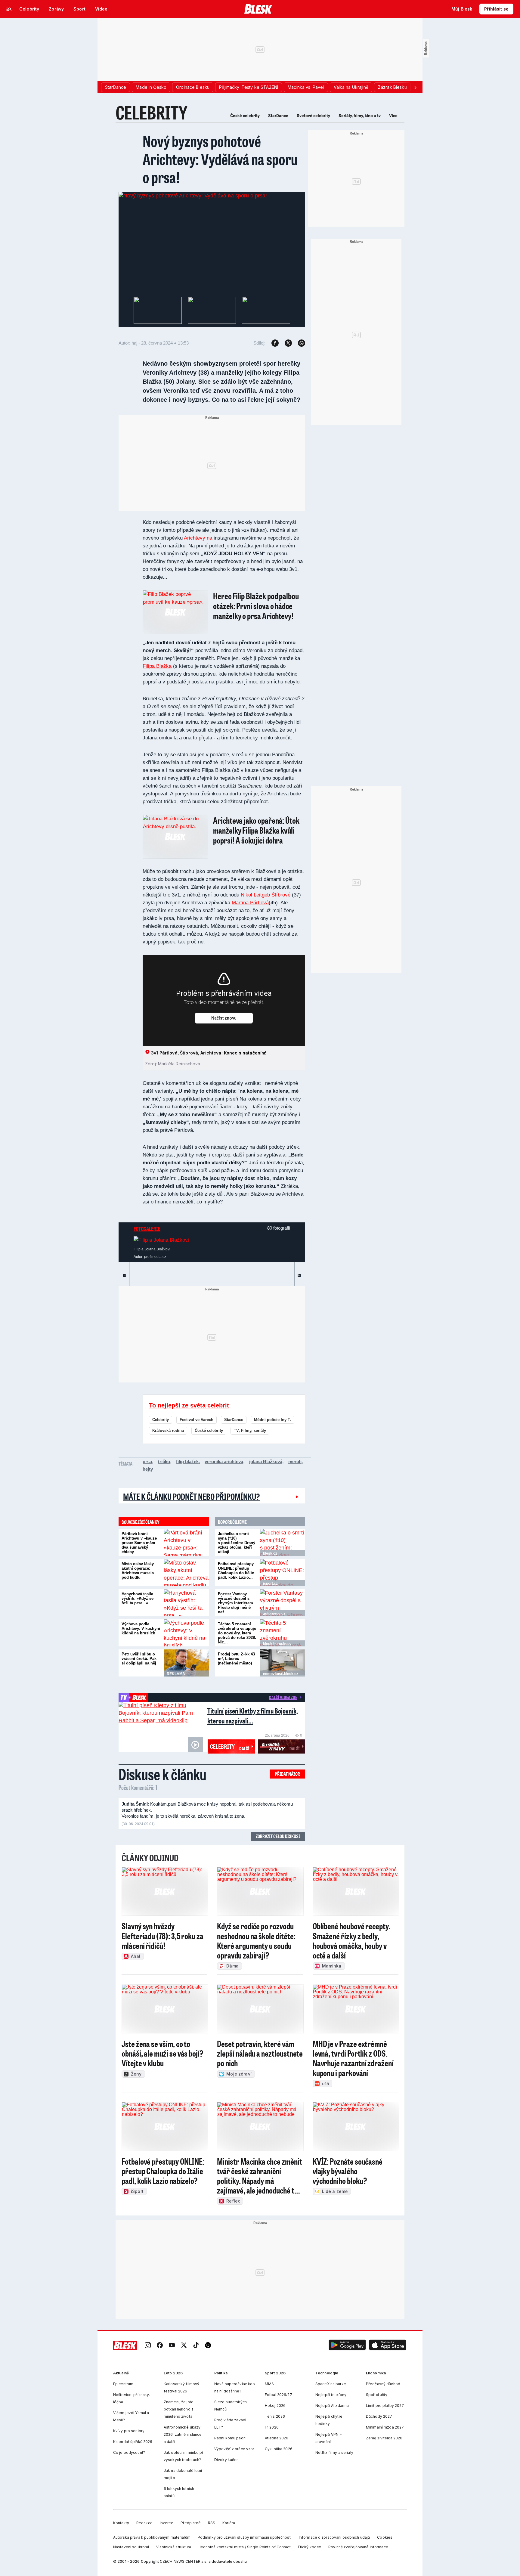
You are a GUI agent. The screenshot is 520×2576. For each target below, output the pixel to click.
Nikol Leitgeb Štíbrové (266, 895)
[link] (148, 2346)
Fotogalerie (147, 1229)
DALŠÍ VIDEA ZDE (283, 1697)
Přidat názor (287, 1774)
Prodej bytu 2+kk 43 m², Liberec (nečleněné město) (236, 1659)
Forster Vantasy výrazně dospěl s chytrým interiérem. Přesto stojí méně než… (236, 1603)
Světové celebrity (313, 116)
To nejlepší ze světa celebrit (189, 1405)
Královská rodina (168, 1430)
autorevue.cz (274, 1614)
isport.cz (270, 1584)
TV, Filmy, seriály (250, 1430)
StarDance (278, 116)
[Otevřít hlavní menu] (9, 9)
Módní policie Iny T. (272, 1420)
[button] (347, 2346)
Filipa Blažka (157, 666)
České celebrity (245, 116)
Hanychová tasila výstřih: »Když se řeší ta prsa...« (138, 1598)
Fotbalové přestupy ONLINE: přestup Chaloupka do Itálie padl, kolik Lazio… (236, 1571)
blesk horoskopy (277, 1644)
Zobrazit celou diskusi (278, 1836)
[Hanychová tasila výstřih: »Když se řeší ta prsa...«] (186, 1603)
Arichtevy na (198, 538)
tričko (164, 1461)
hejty (148, 1469)
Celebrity (161, 1420)
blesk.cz (270, 1553)
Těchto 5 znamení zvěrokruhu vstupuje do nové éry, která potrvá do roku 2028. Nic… (237, 1633)
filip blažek (187, 1461)
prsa (147, 1461)
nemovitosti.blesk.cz (281, 1674)
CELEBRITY (152, 112)
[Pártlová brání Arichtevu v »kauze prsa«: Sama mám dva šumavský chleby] (186, 1543)
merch (295, 1461)
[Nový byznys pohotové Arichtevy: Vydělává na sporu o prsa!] (193, 196)
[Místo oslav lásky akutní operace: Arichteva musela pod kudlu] (186, 1573)
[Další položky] (415, 87)
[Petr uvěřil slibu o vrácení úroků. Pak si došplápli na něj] (186, 1663)
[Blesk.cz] (258, 9)
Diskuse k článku (162, 1774)
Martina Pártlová (250, 903)
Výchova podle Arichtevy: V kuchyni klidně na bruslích (141, 1629)
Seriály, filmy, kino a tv (360, 116)
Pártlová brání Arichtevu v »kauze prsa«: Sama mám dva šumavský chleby (139, 1543)
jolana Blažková (266, 1461)
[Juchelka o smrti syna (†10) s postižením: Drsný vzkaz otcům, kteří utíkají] (283, 1543)
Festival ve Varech (197, 1420)
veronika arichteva (224, 1461)
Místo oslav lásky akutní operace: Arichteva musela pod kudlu (138, 1571)
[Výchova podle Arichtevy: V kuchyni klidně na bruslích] (186, 1633)
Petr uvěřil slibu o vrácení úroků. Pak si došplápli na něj (139, 1659)
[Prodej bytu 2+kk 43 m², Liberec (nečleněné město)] (283, 1663)
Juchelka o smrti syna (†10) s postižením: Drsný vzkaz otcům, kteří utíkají (237, 1543)
